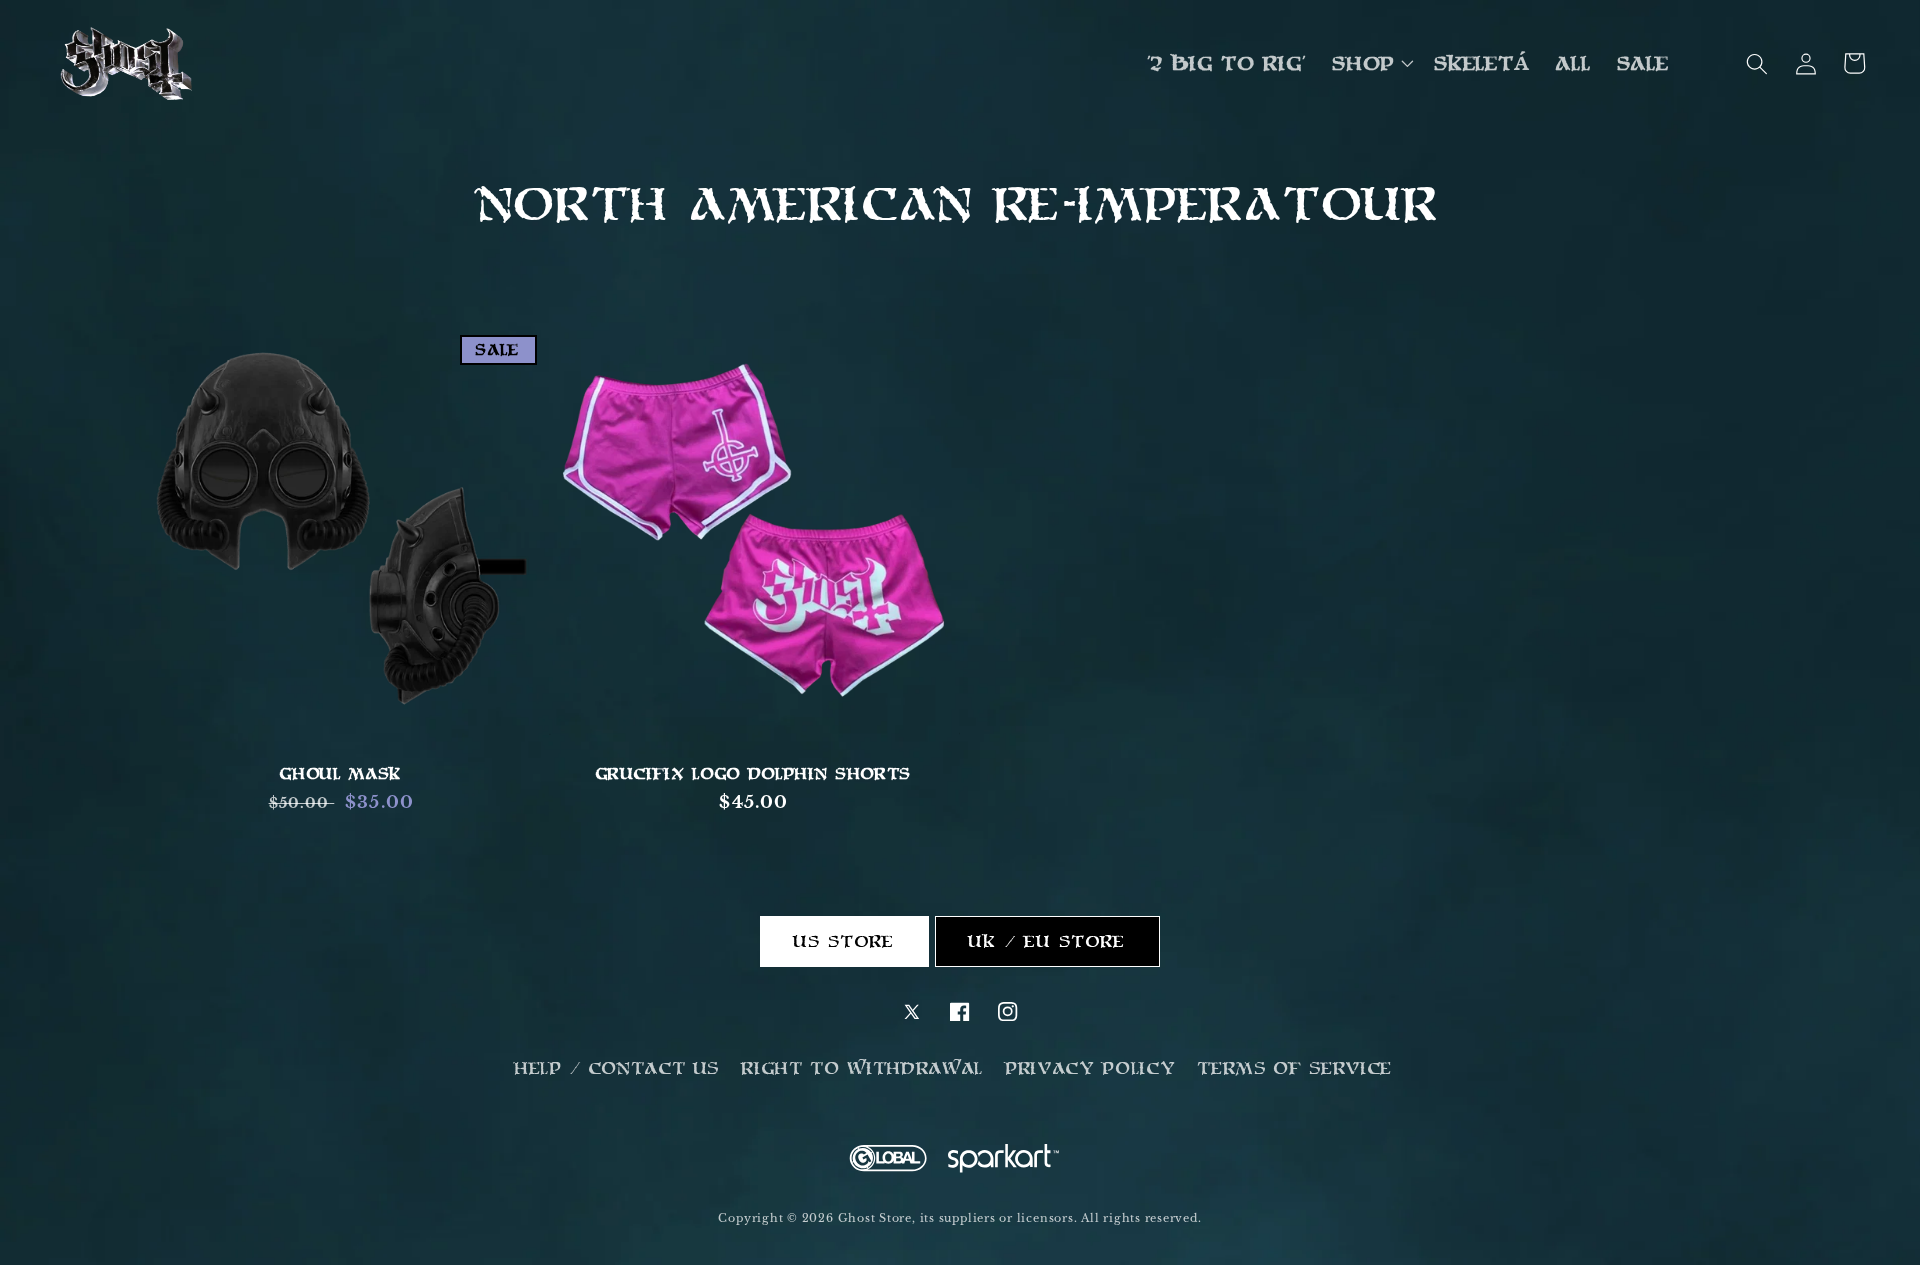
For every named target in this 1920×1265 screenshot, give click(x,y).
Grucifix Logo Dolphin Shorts (754, 773)
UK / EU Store (1047, 941)
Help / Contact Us (617, 1068)
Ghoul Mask (341, 773)
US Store (845, 941)
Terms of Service (1295, 1068)
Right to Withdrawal (863, 1068)
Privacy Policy (1091, 1068)
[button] (1371, 64)
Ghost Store (875, 1218)
